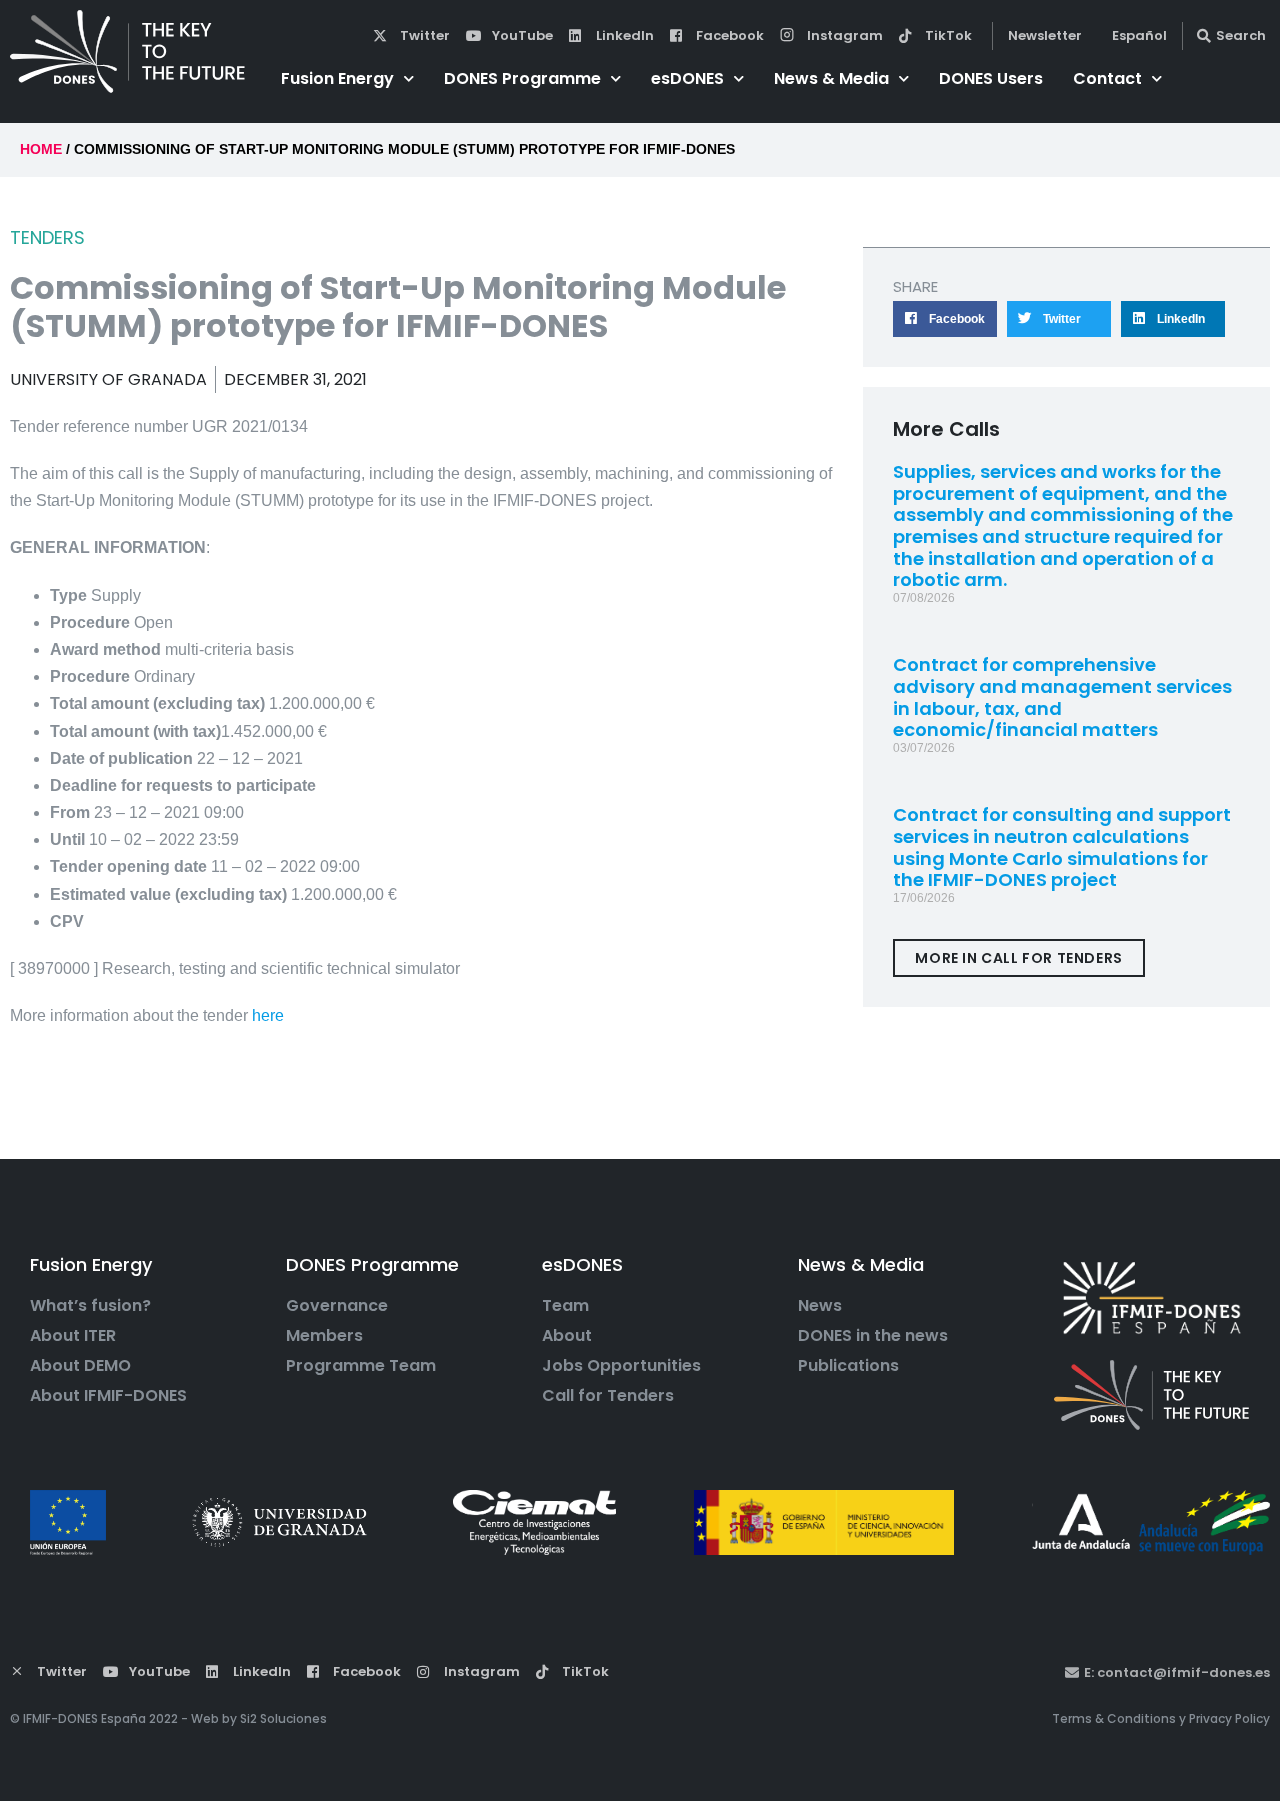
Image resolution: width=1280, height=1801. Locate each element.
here (270, 1015)
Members (324, 1336)
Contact (1107, 78)
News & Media (831, 78)
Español (1139, 35)
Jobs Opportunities (621, 1366)
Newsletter (1045, 35)
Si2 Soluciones (283, 1718)
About (567, 1336)
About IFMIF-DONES (108, 1396)
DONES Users (991, 78)
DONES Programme (522, 78)
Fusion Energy (337, 78)
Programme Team (361, 1366)
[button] (945, 319)
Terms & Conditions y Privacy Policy (1161, 1718)
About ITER (73, 1336)
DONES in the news (873, 1336)
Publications (848, 1366)
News (820, 1306)
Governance (337, 1306)
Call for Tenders (608, 1396)
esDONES (687, 78)
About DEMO (80, 1366)
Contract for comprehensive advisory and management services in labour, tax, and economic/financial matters (1062, 697)
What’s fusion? (90, 1306)
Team (565, 1306)
